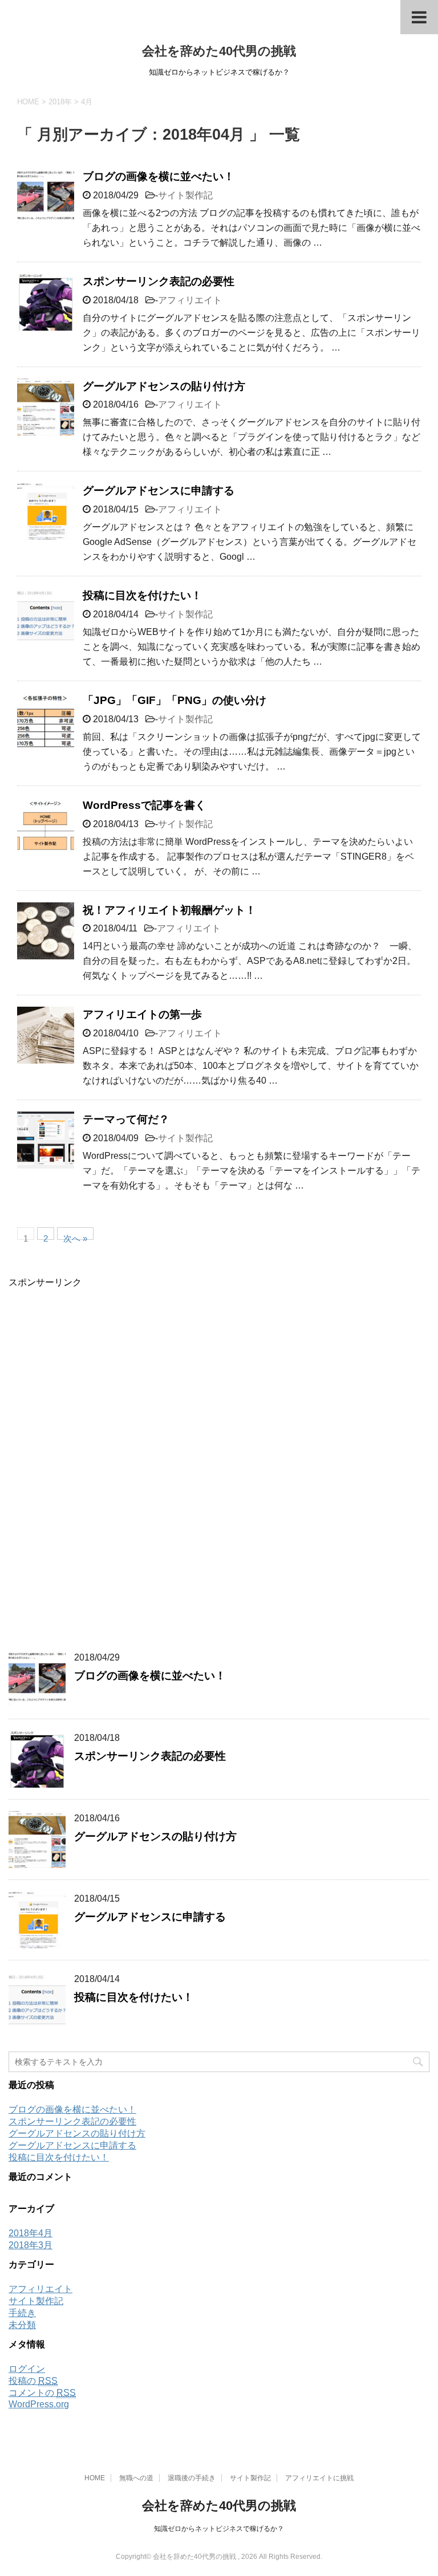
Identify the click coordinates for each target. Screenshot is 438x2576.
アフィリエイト (190, 300)
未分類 (22, 2325)
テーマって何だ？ (126, 1119)
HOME (95, 2478)
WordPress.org (39, 2404)
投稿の (33, 2381)
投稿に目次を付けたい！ (142, 595)
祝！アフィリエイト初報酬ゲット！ (169, 910)
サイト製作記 (185, 195)
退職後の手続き (192, 2478)
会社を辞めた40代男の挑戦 (219, 51)
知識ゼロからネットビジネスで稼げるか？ (219, 2529)
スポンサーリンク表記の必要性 (159, 281)
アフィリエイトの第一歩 (142, 1014)
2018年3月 (31, 2245)
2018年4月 (31, 2233)
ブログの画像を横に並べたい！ (159, 176)
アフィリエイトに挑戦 (319, 2478)
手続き (22, 2313)
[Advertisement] (94, 1460)
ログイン (27, 2369)
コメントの (42, 2393)
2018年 (60, 102)
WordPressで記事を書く (144, 805)
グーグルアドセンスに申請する (159, 491)
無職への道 (136, 2478)
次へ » (75, 1237)
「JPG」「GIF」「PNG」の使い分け (175, 700)
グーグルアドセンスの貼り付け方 (164, 386)
